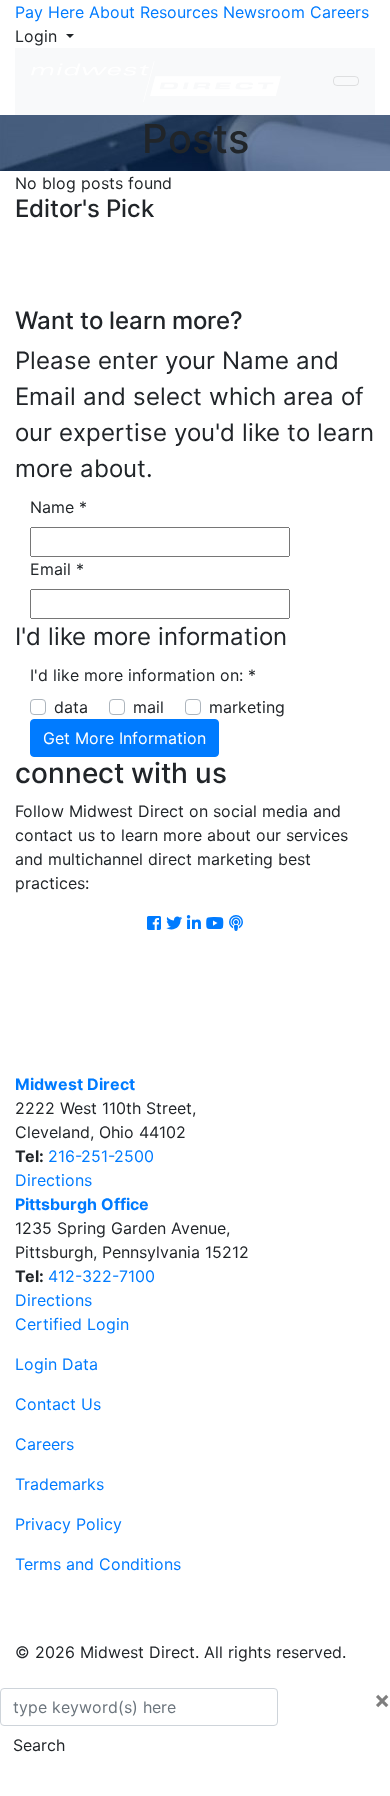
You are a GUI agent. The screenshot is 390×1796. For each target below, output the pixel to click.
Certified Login (72, 1324)
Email (57, 569)
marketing (247, 707)
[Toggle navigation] (346, 81)
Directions (53, 1180)
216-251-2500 (101, 1156)
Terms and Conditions (98, 1564)
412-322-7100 (101, 1276)
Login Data (56, 1364)
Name (58, 507)
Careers (339, 12)
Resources (179, 12)
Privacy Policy (68, 1524)
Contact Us (58, 1404)
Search (39, 1745)
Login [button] (38, 36)
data (71, 707)
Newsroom (264, 12)
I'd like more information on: (143, 675)
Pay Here (49, 12)
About (112, 12)
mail (148, 707)
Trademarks (59, 1484)
